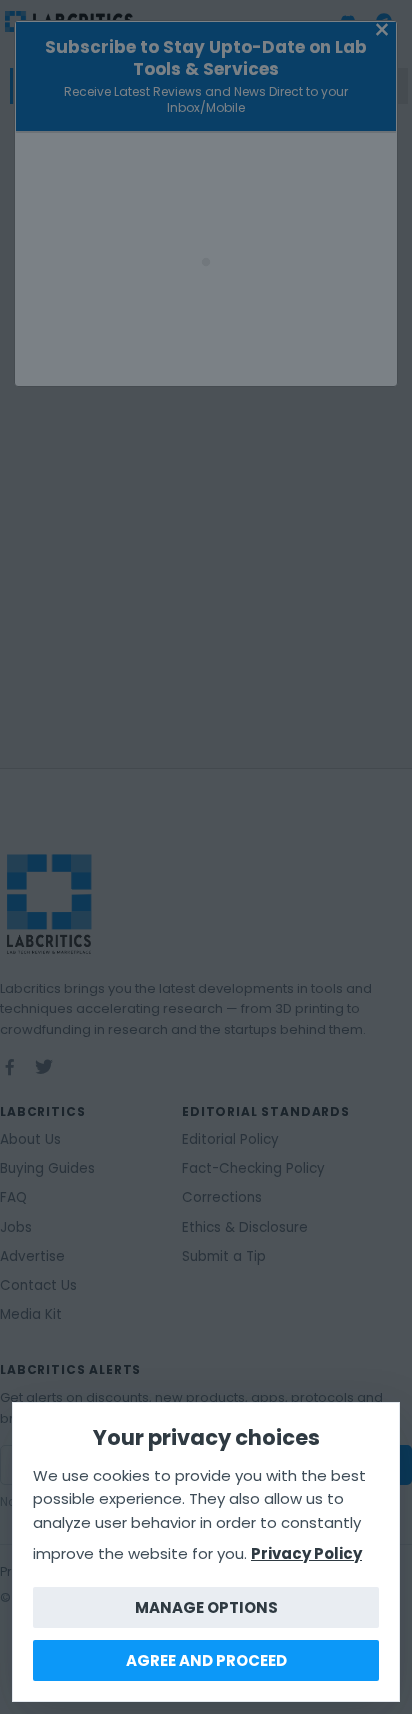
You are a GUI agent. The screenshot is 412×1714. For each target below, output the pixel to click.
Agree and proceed (206, 1660)
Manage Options (206, 1607)
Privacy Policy (306, 1553)
